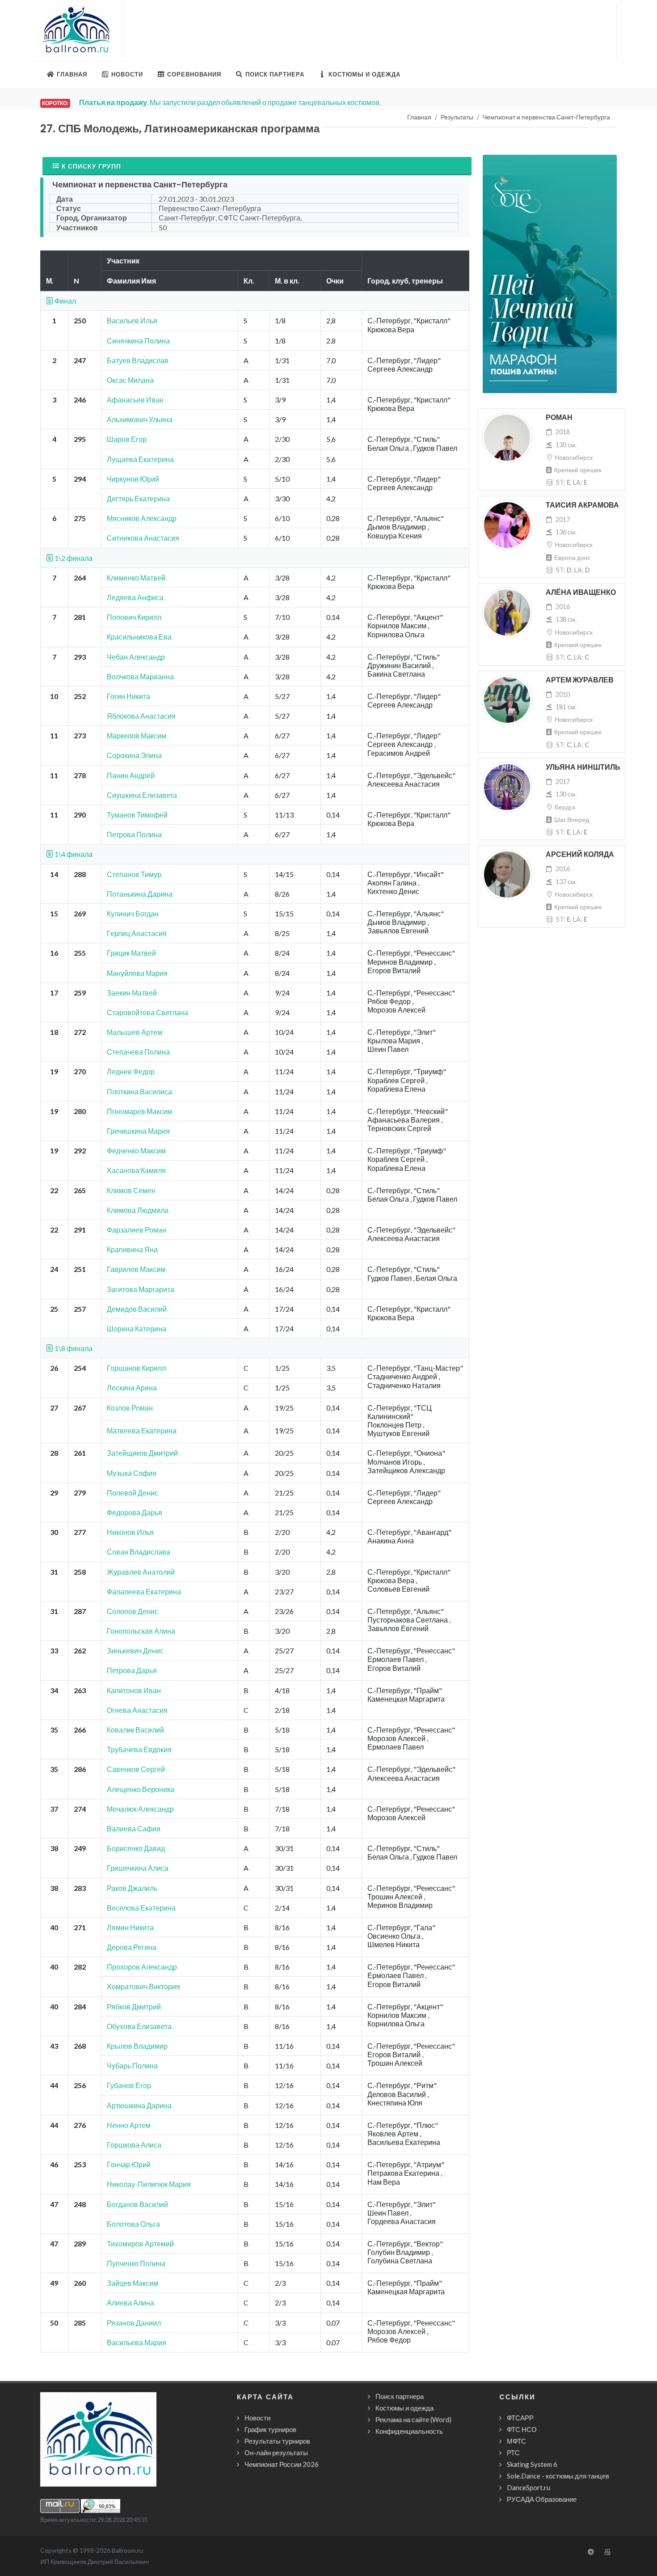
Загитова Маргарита (141, 1289)
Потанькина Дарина (140, 894)
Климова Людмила (138, 1210)
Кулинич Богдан (133, 913)
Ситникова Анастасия (143, 538)
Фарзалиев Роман (137, 1230)
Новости (257, 2418)
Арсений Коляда (580, 854)
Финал (65, 301)
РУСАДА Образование (542, 2499)
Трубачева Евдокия (139, 1749)
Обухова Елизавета (139, 2026)
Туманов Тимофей (137, 815)
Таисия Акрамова (582, 505)
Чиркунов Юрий (133, 479)
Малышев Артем (135, 1032)
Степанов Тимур (134, 874)
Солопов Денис (133, 1611)
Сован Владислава (139, 1552)
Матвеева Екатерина (142, 1430)
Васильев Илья (132, 320)
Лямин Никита (130, 1927)
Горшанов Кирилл (136, 1368)
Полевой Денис (133, 1493)
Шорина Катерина (137, 1328)
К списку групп (91, 166)
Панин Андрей (131, 775)
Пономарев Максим (139, 1111)
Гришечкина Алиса (138, 1868)
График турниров (270, 2429)
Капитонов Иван (134, 1690)
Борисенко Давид (136, 1848)
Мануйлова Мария (137, 973)
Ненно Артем (129, 2125)
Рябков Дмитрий (134, 2006)
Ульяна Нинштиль (583, 767)
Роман (559, 417)
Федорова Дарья (135, 1512)
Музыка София (132, 1473)
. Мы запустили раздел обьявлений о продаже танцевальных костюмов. (230, 102)
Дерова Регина (132, 1947)
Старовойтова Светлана (147, 1012)
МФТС (516, 2441)
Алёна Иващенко (581, 592)
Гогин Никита (128, 696)
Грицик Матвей (131, 953)
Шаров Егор (127, 439)
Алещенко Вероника (141, 1789)
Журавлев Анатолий (141, 1572)
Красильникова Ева (139, 637)
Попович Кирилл (134, 617)
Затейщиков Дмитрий (142, 1453)
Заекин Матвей (132, 993)
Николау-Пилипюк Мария (149, 2184)
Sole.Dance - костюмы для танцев (558, 2476)
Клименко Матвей (136, 578)
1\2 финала (73, 558)
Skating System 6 (532, 2464)
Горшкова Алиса (134, 2145)
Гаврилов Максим (136, 1269)
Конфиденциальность (409, 2431)
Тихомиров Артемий (140, 2243)
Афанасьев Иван (135, 400)
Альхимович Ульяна (140, 419)
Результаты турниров (277, 2441)
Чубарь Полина (132, 2065)
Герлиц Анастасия (137, 933)
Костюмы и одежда (404, 2408)
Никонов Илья (130, 1532)
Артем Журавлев (580, 680)
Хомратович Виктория (143, 1986)
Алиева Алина (131, 2303)
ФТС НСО (522, 2429)
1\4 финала (73, 854)
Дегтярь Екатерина (138, 498)
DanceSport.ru (529, 2487)
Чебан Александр (136, 657)
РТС (513, 2453)
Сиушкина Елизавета (142, 795)
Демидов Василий (137, 1309)
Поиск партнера (400, 2396)
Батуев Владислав (138, 360)
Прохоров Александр (142, 1967)
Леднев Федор (131, 1071)
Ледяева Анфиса (135, 597)
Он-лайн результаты (276, 2453)
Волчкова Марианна (140, 676)
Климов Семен (131, 1190)
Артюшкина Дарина (139, 2105)
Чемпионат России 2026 (282, 2464)
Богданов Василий (137, 2204)
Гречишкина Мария (138, 1131)
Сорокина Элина (134, 755)
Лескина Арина (132, 1388)
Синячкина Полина (138, 341)
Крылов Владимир (137, 2046)
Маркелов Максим (137, 735)
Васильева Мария (137, 2342)
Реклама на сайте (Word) (413, 2419)
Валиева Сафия (134, 1828)
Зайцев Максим (133, 2283)
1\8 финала (73, 1348)
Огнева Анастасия (137, 1710)
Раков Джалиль (132, 1888)
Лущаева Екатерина (140, 459)
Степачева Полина (138, 1052)
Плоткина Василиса (139, 1091)
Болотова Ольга (133, 2224)
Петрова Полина (134, 834)
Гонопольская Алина (141, 1631)
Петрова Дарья (132, 1670)
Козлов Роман (130, 1408)
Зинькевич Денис (135, 1650)
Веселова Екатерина (141, 1908)
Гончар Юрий (129, 2164)
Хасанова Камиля (136, 1170)
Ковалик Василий (135, 1730)
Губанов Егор (129, 2085)
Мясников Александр (142, 518)
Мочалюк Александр (140, 1809)
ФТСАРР (520, 2418)
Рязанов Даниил (134, 2323)
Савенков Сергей (136, 1769)
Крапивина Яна (132, 1249)
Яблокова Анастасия (141, 716)
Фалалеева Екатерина (144, 1591)
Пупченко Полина (136, 2263)
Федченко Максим (136, 1150)
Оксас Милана (130, 380)
